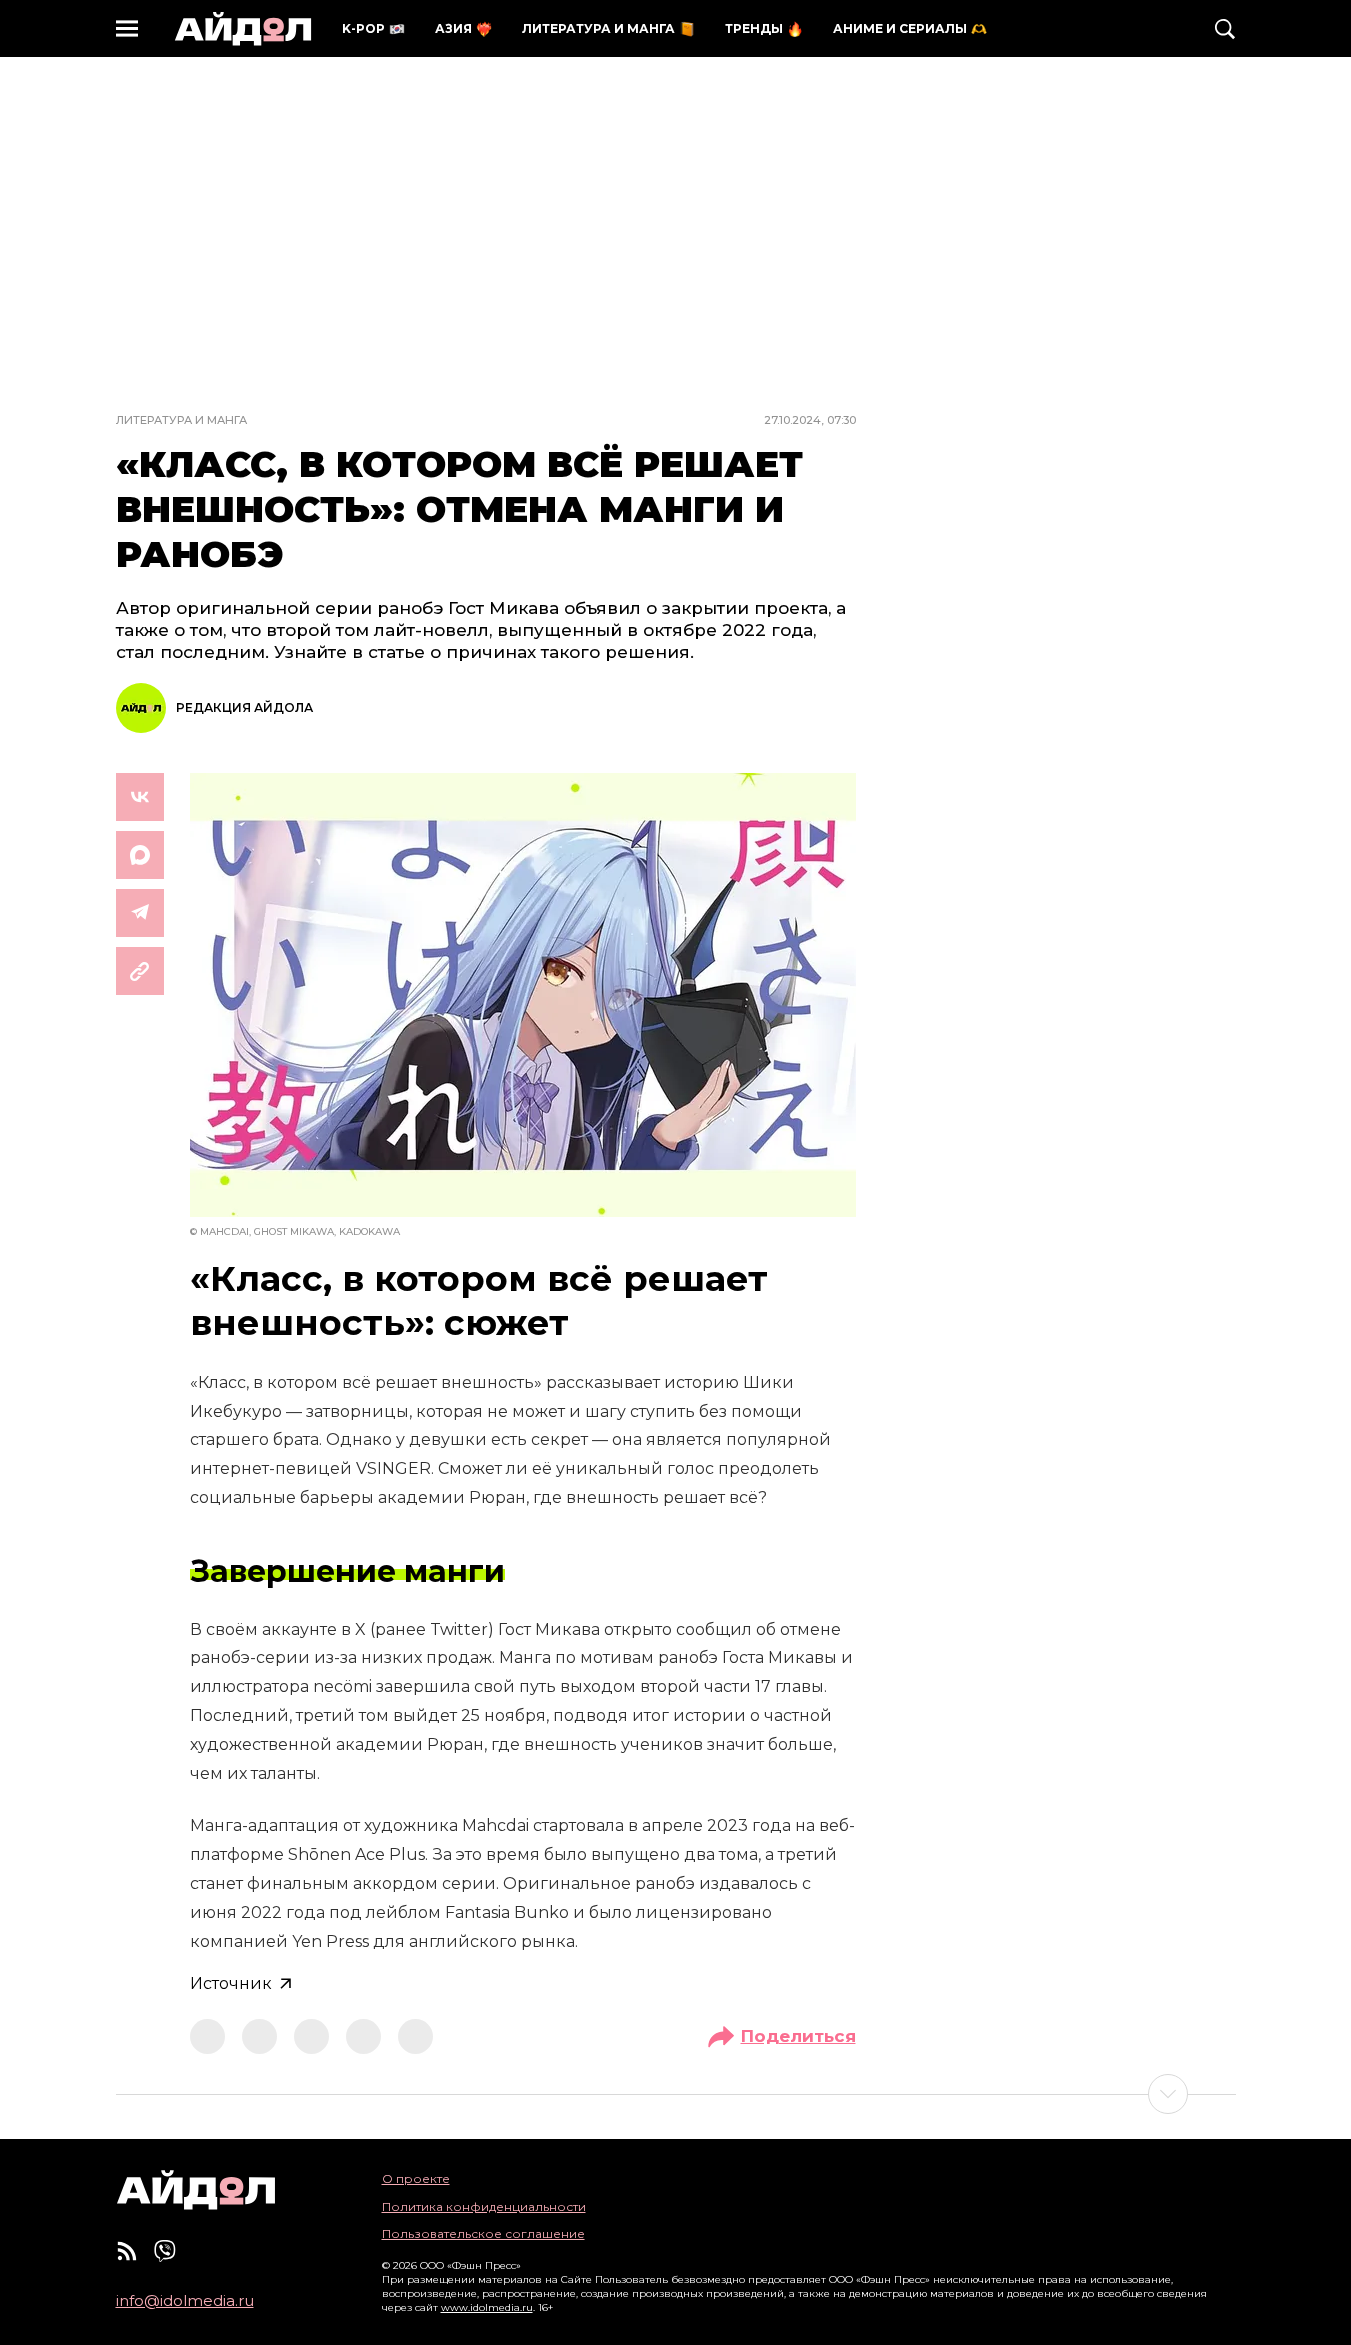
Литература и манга (181, 420)
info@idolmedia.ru (185, 2301)
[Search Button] (1225, 29)
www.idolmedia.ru (487, 2307)
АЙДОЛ (243, 28)
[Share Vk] (140, 797)
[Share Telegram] (140, 913)
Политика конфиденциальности (484, 2206)
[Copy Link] (140, 971)
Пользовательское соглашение (483, 2233)
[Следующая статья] (676, 2094)
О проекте (416, 2178)
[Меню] (127, 29)
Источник (231, 1983)
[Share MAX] (140, 855)
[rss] (127, 2251)
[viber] (165, 2251)
